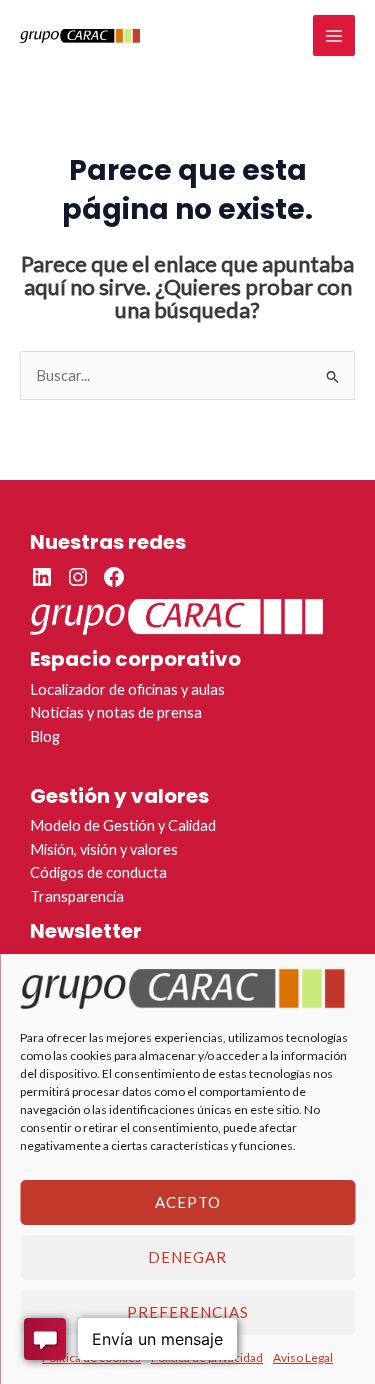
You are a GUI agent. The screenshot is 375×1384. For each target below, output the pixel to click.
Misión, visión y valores (104, 849)
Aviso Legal (303, 1357)
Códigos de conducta (98, 872)
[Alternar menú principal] (334, 36)
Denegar (187, 1257)
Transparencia (77, 896)
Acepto (188, 1202)
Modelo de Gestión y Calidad (123, 825)
